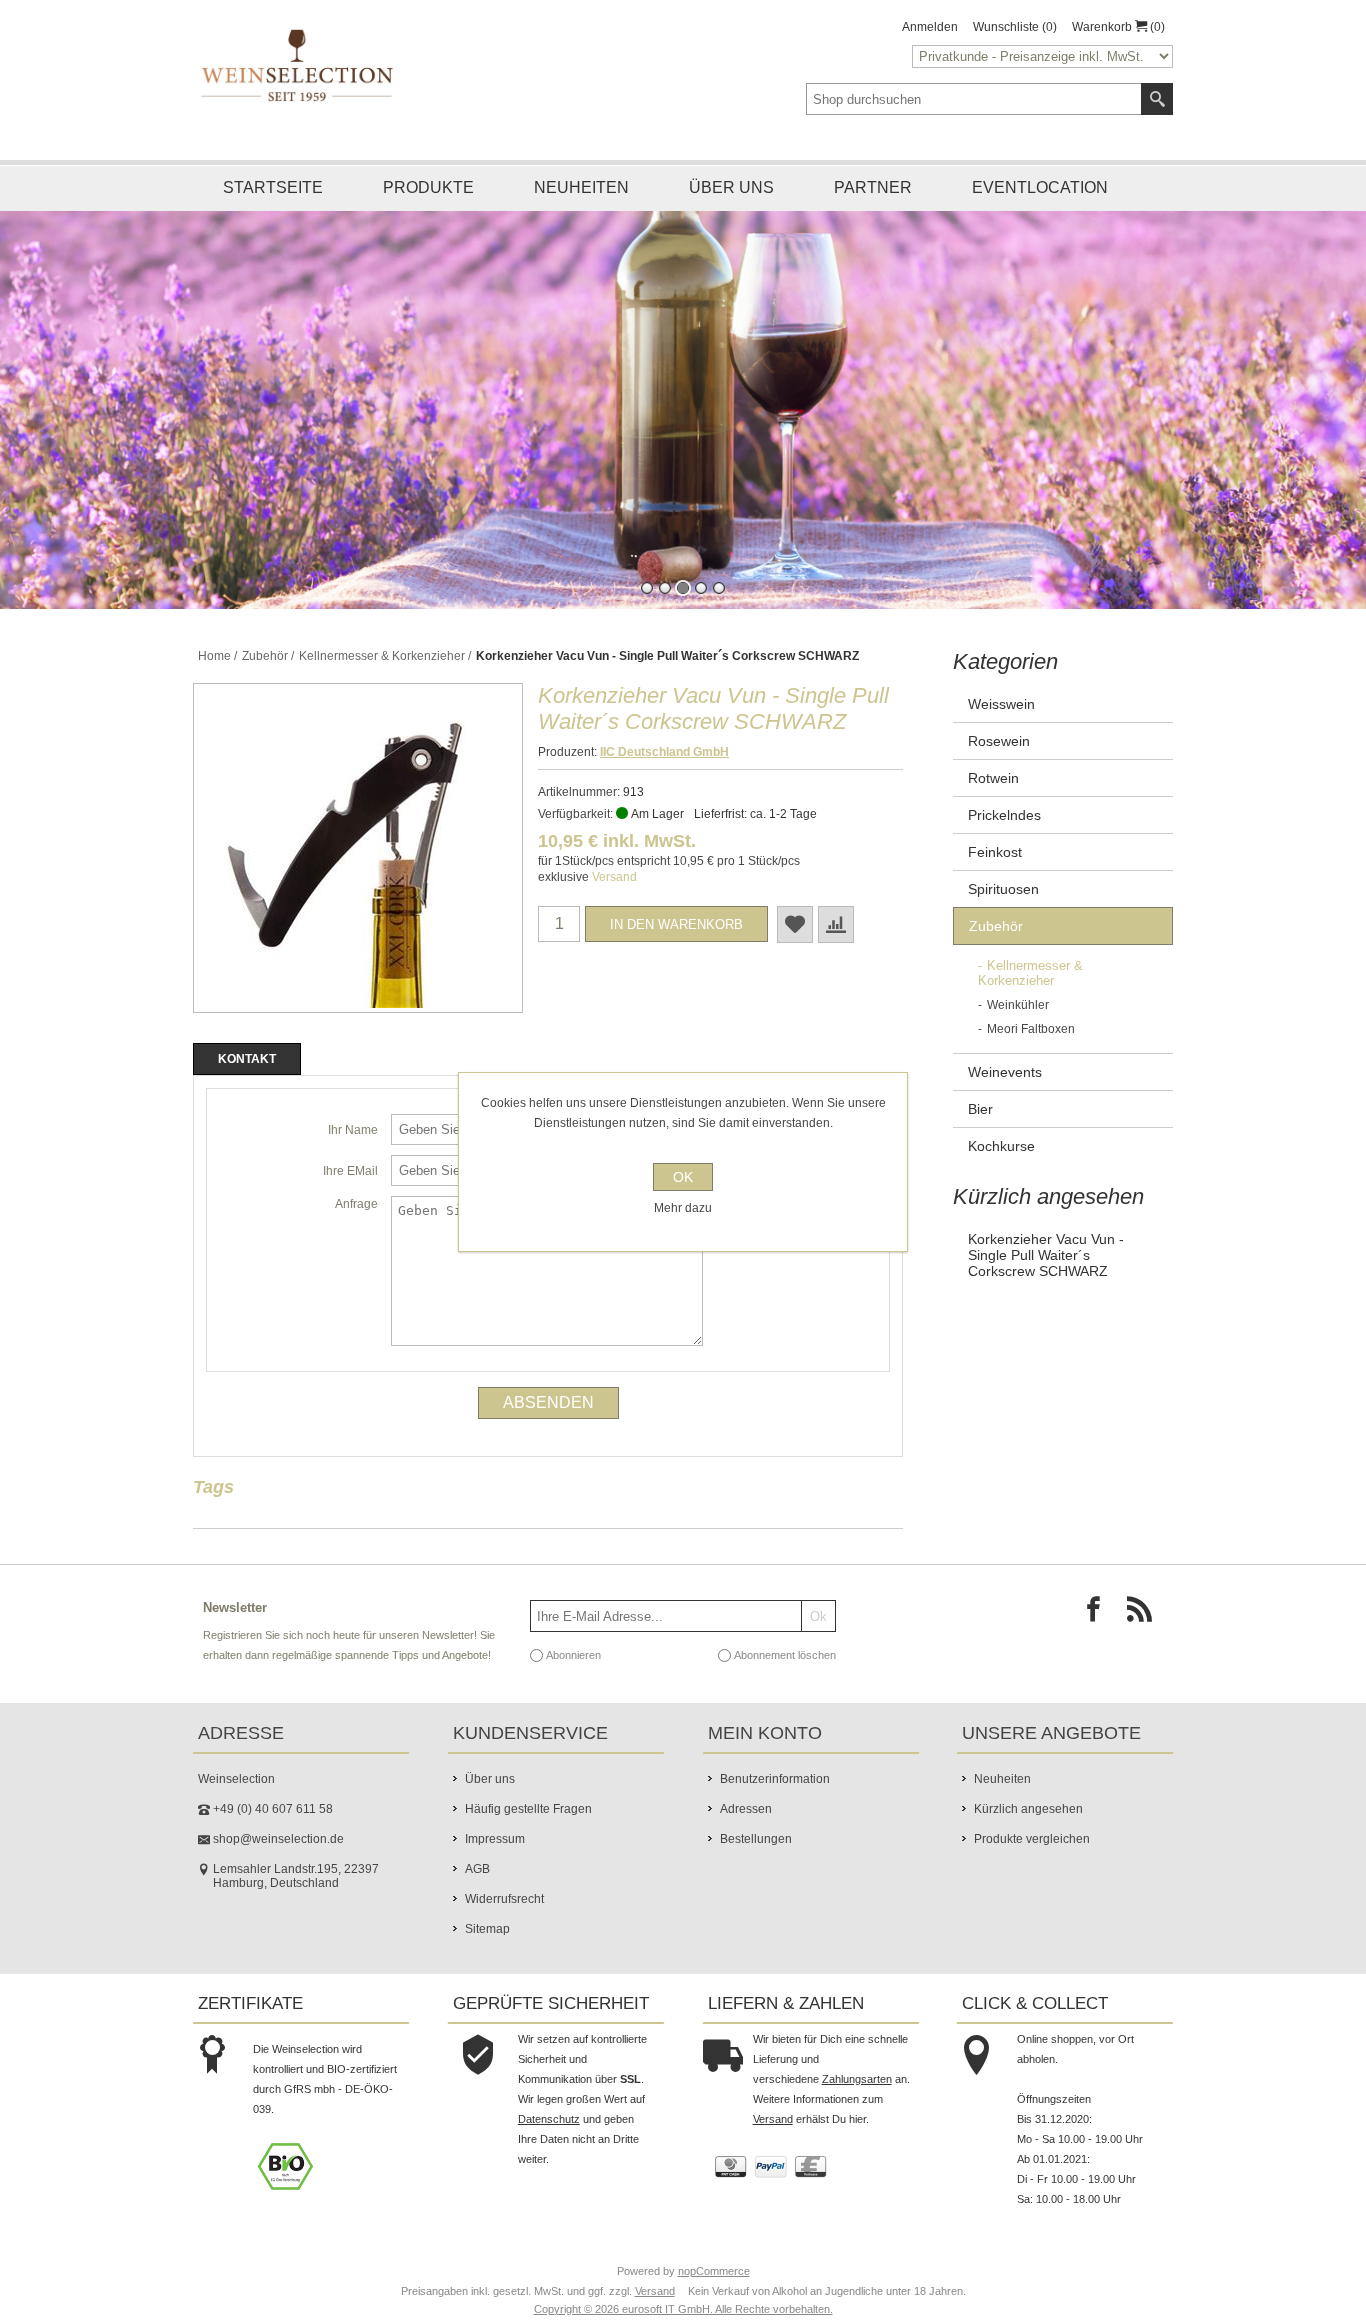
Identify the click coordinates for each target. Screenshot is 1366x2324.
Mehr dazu (683, 1208)
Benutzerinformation (775, 1779)
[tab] (247, 1059)
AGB (477, 1869)
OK (683, 1177)
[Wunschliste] (795, 924)
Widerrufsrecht (504, 1899)
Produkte (428, 187)
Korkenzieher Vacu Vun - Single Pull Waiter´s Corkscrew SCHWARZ (1046, 1255)
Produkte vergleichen (1032, 1839)
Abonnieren (573, 1655)
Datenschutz (549, 2119)
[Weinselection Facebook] (1099, 1615)
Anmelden (930, 27)
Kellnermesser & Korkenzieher (1030, 973)
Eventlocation (1040, 187)
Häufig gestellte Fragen (528, 1809)
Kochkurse (1001, 1146)
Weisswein (1001, 704)
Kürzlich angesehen (1028, 1809)
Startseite (273, 187)
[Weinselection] (298, 65)
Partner (873, 187)
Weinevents (1005, 1072)
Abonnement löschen (785, 1655)
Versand (614, 877)
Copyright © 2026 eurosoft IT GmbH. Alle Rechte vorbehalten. (683, 2309)
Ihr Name (353, 1130)
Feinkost (995, 852)
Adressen (746, 1809)
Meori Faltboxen (1031, 1029)
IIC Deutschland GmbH (664, 752)
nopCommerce (714, 2271)
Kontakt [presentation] (247, 1059)
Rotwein (993, 778)
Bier (980, 1109)
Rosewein (999, 741)
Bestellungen (756, 1839)
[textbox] (974, 99)
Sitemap (487, 1929)
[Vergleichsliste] (836, 924)
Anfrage (356, 1204)
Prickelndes (1004, 815)
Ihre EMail (350, 1171)
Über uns (731, 187)
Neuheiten (581, 187)
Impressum (495, 1839)
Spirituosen (1003, 889)
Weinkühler (1018, 1005)
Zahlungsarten (857, 2079)
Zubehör (996, 926)
